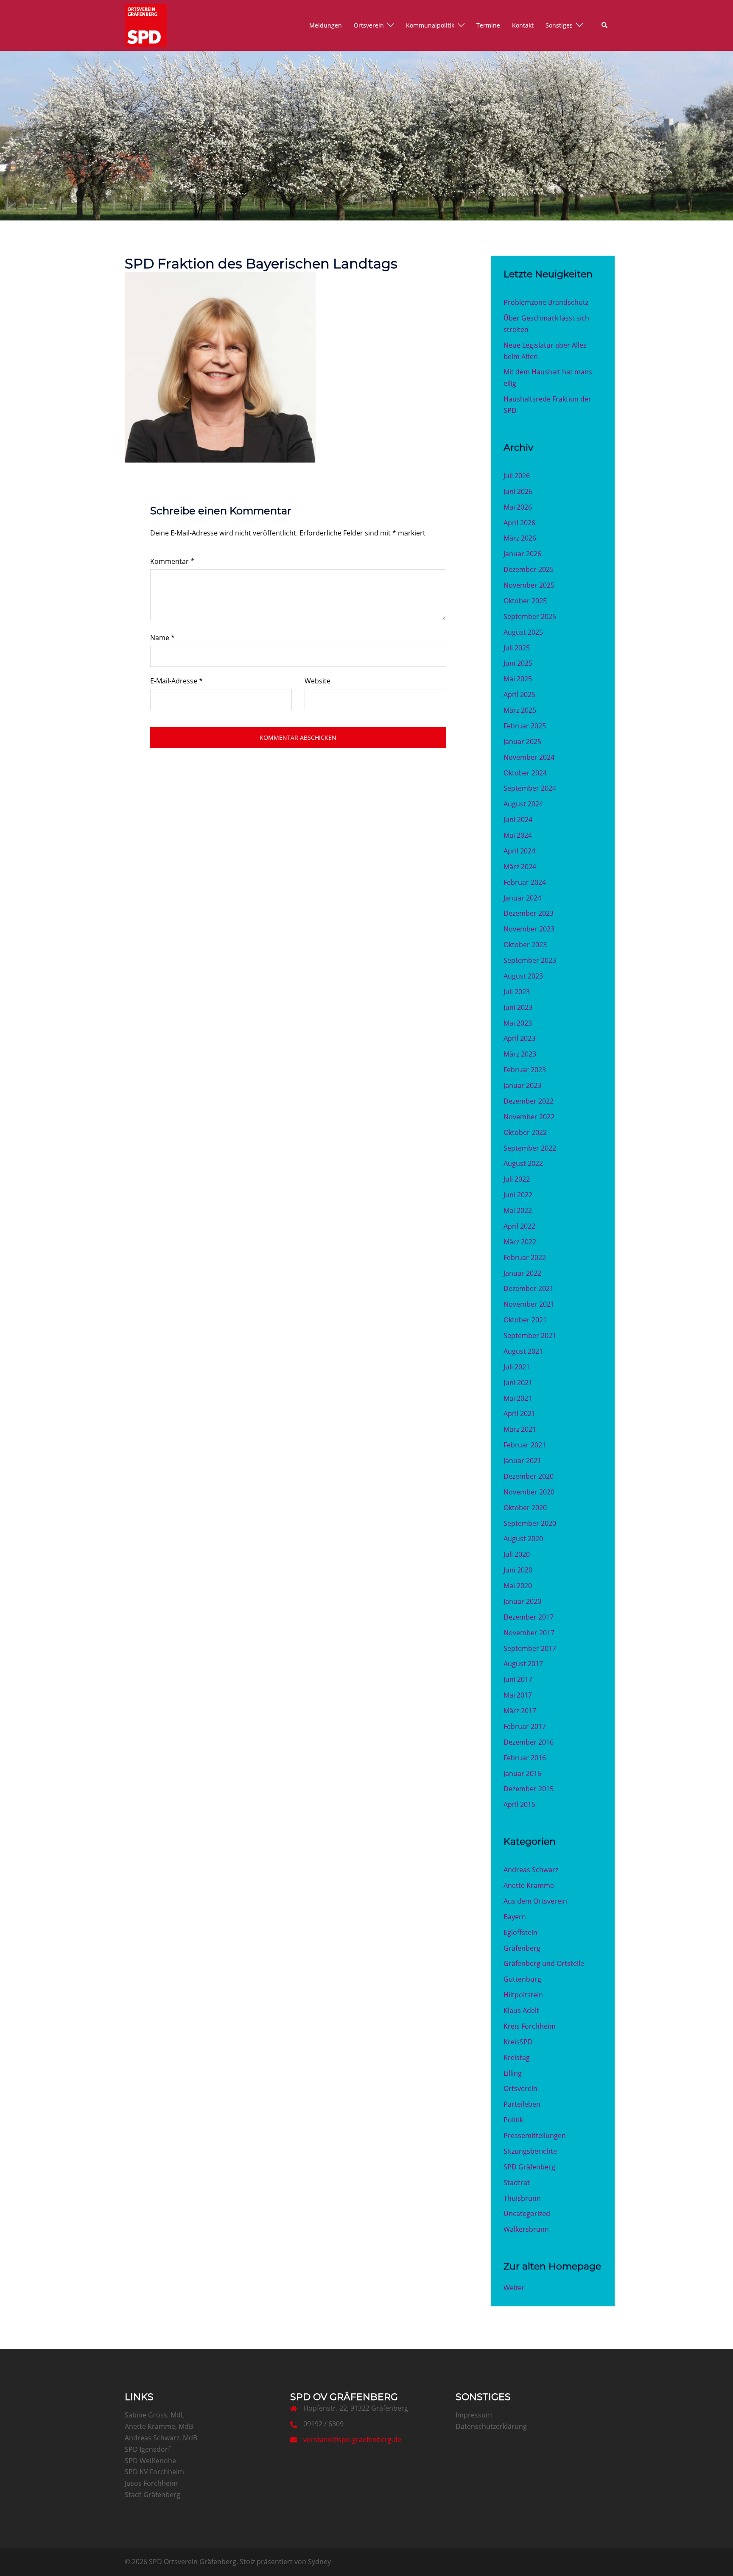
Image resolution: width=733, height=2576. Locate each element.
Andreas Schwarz (531, 1870)
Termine (488, 25)
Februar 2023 (525, 1070)
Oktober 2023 (525, 945)
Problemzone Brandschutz (546, 302)
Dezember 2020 (529, 1476)
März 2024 (520, 867)
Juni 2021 (518, 1383)
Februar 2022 (525, 1257)
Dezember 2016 (529, 1742)
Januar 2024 (522, 898)
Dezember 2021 (529, 1288)
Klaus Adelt (521, 2010)
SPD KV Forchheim (154, 2472)
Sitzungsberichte (530, 2151)
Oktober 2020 (525, 1508)
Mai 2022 (518, 1210)
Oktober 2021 (525, 1320)
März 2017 (520, 1711)
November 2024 (529, 757)
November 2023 (529, 929)
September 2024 (530, 788)
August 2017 (523, 1664)
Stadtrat (517, 2183)
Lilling (513, 2073)
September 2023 (530, 960)
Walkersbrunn (526, 2229)
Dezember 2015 (529, 1789)
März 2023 (520, 1054)
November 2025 (529, 585)
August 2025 (523, 632)
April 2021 (519, 1413)
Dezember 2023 (529, 913)
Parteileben (522, 2104)
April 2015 (519, 1804)
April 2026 (519, 523)
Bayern (515, 1917)
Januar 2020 (522, 1601)
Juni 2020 (518, 1570)
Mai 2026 (518, 507)
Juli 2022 (517, 1179)
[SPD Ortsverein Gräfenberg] (146, 25)
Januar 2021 (522, 1461)
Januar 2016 (522, 1773)
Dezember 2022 (529, 1101)
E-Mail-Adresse (176, 681)
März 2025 (520, 710)
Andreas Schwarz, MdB (161, 2438)
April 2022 (519, 1226)
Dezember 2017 (529, 1617)
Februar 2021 (525, 1445)
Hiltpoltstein (523, 1995)
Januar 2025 (522, 742)
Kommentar (172, 561)
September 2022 (530, 1148)
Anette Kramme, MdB (159, 2426)
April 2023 (519, 1038)
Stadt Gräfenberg (152, 2495)
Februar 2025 (525, 726)
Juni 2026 (518, 491)
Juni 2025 (518, 663)
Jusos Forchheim (151, 2483)
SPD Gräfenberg (529, 2167)
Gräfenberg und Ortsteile (544, 1963)
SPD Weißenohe (150, 2461)
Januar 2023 (522, 1085)
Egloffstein (520, 1932)
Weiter (514, 2288)
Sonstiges (559, 25)
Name (162, 638)
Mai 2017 (518, 1695)
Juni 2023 (518, 1007)
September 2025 (530, 616)
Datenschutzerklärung (491, 2426)
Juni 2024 (518, 820)
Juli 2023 (517, 992)
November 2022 (529, 1117)
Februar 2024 (525, 882)
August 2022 (523, 1163)
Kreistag (517, 2057)
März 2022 (520, 1242)
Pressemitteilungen (535, 2136)
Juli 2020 (517, 1554)
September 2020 (530, 1523)
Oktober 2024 (525, 773)
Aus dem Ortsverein (535, 1901)
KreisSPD (518, 2042)
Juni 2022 (518, 1195)
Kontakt (523, 25)
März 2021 (520, 1429)
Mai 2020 (518, 1586)
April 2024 (519, 851)
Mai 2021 (518, 1398)
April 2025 (519, 694)
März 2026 (520, 538)
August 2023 (523, 976)
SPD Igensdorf (147, 2449)
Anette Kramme (529, 1885)
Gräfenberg (522, 1948)
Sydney (319, 2562)
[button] (605, 25)
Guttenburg (522, 1979)
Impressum (474, 2415)
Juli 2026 (517, 476)
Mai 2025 (518, 679)
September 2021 (530, 1335)
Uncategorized (527, 2214)
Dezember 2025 (529, 569)
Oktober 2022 (525, 1132)
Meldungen (326, 25)
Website (318, 681)
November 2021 (529, 1304)
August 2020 (523, 1539)
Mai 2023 (518, 1023)
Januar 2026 (522, 554)
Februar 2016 (525, 1758)
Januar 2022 (522, 1273)
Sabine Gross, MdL (154, 2415)
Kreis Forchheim (530, 2026)
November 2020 (529, 1492)
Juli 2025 (517, 648)
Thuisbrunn (522, 2198)
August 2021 (523, 1351)
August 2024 (523, 804)
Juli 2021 (517, 1367)
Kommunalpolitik (430, 25)
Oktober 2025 (525, 601)
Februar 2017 (525, 1726)
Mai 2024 (518, 835)
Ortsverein (369, 25)
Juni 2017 (518, 1679)
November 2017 (529, 1633)
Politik (513, 2120)
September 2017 (530, 1648)
